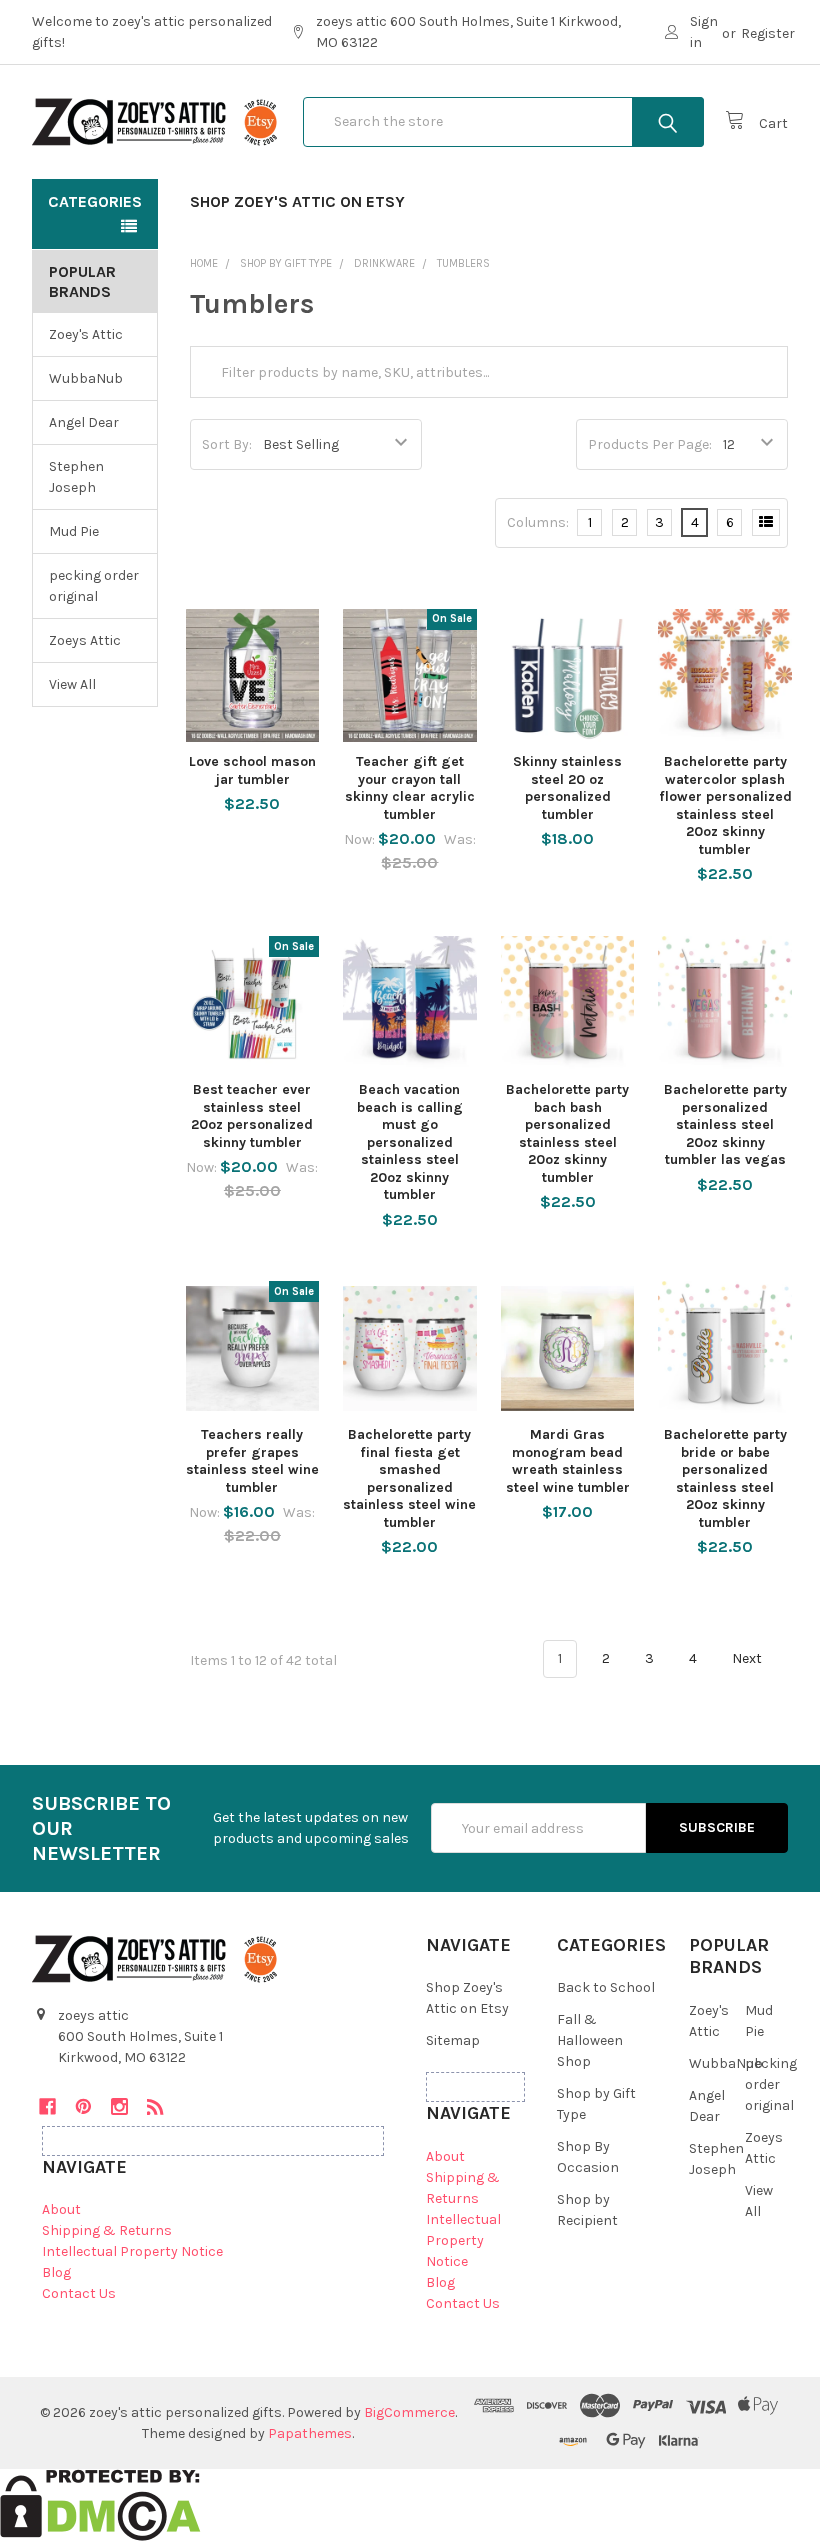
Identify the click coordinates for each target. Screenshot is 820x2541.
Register (768, 33)
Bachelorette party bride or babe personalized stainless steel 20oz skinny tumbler (725, 1478)
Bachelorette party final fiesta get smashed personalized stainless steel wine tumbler (409, 1478)
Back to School (606, 1987)
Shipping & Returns (107, 2230)
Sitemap (453, 2040)
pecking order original (94, 586)
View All (72, 684)
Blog (56, 2272)
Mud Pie (74, 531)
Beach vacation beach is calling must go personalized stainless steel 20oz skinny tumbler (410, 1142)
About (61, 2209)
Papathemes (310, 2433)
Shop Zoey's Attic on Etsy (297, 201)
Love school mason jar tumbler (252, 770)
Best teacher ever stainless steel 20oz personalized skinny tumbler (252, 1116)
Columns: (538, 522)
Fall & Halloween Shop (590, 2040)
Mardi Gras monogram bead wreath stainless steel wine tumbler (568, 1461)
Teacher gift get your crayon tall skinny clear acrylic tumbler (410, 788)
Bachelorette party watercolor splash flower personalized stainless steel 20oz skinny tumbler (725, 805)
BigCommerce (409, 2412)
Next (748, 1658)
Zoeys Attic (85, 640)
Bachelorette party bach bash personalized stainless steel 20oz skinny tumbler (567, 1133)
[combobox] (503, 122)
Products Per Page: (650, 444)
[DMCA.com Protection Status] (100, 2503)
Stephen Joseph (76, 477)
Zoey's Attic (86, 334)
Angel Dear (84, 422)
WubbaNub (86, 378)
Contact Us (79, 2293)
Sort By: (227, 444)
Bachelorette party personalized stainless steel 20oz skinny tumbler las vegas (725, 1124)
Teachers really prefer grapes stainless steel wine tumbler (252, 1461)
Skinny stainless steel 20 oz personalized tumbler (567, 788)
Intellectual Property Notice (132, 2251)
